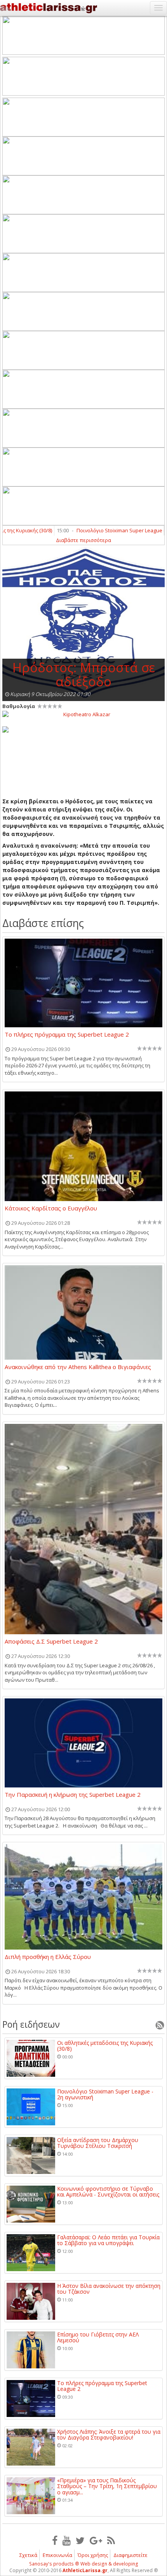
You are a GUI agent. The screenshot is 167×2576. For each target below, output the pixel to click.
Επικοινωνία (57, 2555)
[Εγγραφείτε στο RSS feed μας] (111, 2540)
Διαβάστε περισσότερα (83, 540)
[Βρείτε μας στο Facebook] (55, 2540)
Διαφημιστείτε (130, 2555)
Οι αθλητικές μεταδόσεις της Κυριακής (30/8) (105, 2046)
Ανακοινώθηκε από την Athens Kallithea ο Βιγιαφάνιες (78, 1367)
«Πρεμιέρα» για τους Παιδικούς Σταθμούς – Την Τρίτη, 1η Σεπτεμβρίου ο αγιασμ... (107, 2486)
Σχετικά (28, 2555)
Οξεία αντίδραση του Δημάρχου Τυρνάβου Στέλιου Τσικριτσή (98, 2143)
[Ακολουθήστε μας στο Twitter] (80, 2540)
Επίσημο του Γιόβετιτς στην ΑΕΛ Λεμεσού (98, 2337)
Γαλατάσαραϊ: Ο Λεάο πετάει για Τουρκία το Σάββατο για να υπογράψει (108, 2240)
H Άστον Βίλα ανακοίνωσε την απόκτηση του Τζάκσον (109, 2289)
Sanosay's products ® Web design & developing (84, 2564)
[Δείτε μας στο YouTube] (67, 2540)
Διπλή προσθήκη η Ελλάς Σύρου (48, 1957)
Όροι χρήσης (93, 2555)
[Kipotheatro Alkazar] (83, 714)
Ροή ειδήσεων (31, 2024)
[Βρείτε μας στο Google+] (96, 2540)
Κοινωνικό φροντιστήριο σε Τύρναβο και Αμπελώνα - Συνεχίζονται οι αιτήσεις (108, 2192)
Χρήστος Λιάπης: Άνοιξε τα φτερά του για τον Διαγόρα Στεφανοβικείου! (109, 2435)
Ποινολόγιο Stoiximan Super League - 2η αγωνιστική (105, 2094)
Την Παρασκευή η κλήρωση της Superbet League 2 (73, 1795)
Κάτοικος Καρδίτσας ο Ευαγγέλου (51, 1208)
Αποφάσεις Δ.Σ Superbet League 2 (51, 1642)
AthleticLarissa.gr (85, 2570)
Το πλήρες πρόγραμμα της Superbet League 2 (67, 1035)
